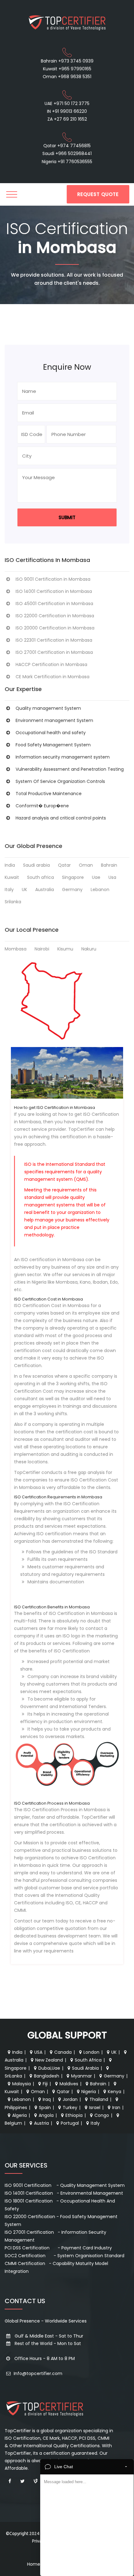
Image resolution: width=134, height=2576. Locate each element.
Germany (72, 890)
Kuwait (12, 877)
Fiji (45, 2084)
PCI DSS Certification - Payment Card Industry (58, 2248)
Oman (86, 865)
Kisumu (65, 949)
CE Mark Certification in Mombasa (53, 677)
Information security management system (63, 757)
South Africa (88, 2060)
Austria (41, 2123)
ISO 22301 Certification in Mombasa (54, 640)
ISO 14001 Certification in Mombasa (54, 591)
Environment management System (54, 720)
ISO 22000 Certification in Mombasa (55, 616)
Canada (63, 2052)
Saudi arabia (36, 865)
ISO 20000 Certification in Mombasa (55, 628)
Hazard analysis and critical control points (61, 818)
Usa (112, 877)
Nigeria (89, 2092)
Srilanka (13, 902)
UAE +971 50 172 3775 (67, 103)
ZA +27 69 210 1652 (67, 119)
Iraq (47, 2099)
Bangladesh (47, 2076)
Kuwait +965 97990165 (67, 69)
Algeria (19, 2115)
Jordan (70, 2099)
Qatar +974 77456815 (67, 146)
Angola (46, 2115)
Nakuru (89, 949)
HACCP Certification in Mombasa (51, 664)
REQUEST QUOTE (98, 194)
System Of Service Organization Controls (60, 781)
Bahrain (109, 865)
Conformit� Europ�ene (42, 806)
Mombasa (16, 949)
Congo (102, 2115)
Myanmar (81, 2076)
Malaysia (22, 2084)
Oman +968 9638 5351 (67, 77)
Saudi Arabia (85, 2068)
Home (34, 2564)
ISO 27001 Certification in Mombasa (54, 652)
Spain (45, 2107)
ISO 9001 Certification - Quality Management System (65, 2185)
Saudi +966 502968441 (67, 153)
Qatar (64, 865)
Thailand (99, 2099)
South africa (41, 877)
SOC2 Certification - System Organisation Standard (65, 2256)
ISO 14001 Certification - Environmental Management (64, 2193)
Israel (95, 2107)
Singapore (73, 877)
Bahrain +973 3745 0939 (67, 61)
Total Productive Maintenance (49, 794)
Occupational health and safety (51, 733)
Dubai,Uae (49, 2068)
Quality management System (48, 708)
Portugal (70, 2123)
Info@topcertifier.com (37, 2373)
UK (24, 890)
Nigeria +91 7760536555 (67, 162)
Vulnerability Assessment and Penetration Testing (70, 769)
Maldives (69, 2084)
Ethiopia (74, 2115)
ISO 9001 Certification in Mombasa (53, 579)
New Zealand (49, 2060)
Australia (45, 890)
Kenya (115, 2092)
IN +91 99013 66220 (67, 111)
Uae (96, 877)
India (10, 865)
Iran (116, 2107)
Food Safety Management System (53, 745)
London (91, 2052)
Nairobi (42, 949)
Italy (9, 890)
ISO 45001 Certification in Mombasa (54, 604)
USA (38, 2052)
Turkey (70, 2107)
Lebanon (100, 890)
